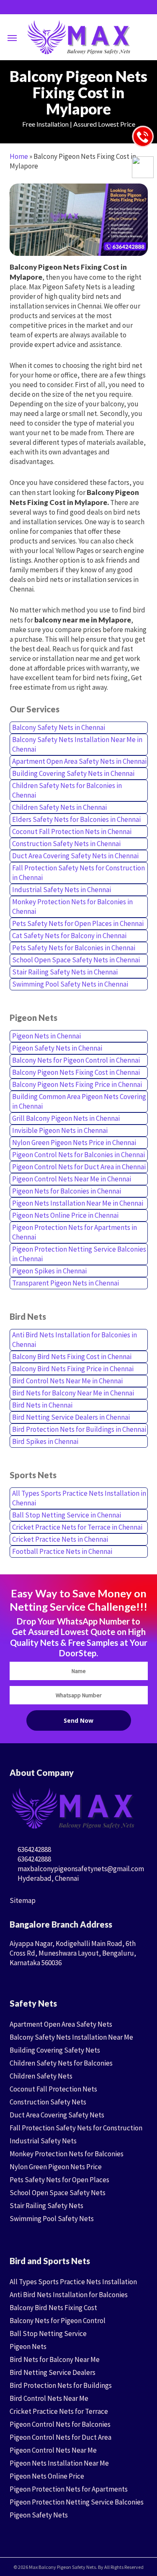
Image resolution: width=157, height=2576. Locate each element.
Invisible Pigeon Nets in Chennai (60, 1130)
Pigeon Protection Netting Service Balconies (77, 2502)
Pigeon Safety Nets (39, 2515)
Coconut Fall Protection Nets (53, 2089)
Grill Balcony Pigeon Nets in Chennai (66, 1118)
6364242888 (34, 1849)
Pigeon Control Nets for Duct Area (60, 2437)
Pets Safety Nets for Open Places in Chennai (78, 923)
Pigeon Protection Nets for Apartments (69, 2489)
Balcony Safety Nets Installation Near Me (71, 2037)
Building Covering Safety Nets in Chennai (73, 773)
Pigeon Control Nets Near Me (53, 2450)
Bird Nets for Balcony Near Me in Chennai (73, 1393)
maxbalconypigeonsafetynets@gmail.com (80, 1869)
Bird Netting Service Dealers (53, 2372)
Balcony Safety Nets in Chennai (59, 727)
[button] (12, 38)
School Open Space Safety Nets (58, 2193)
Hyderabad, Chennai (48, 1878)
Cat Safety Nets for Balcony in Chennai (69, 936)
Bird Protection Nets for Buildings (61, 2385)
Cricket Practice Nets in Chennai (60, 1539)
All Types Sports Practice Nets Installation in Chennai (79, 1498)
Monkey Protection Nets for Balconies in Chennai (72, 907)
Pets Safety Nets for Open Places (59, 2180)
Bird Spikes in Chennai (45, 1441)
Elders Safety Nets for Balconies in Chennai (76, 819)
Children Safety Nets (41, 2076)
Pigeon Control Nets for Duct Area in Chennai (79, 1167)
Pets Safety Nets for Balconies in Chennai (74, 948)
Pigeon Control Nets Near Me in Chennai (72, 1179)
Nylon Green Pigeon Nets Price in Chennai (74, 1143)
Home (19, 156)
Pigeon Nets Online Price (47, 2476)
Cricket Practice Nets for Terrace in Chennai (77, 1527)
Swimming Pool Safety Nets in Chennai (70, 984)
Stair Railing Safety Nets (46, 2206)
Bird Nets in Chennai (42, 1405)
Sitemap (23, 1900)
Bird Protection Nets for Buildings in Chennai (79, 1429)
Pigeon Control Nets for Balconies (60, 2424)
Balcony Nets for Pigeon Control (58, 2321)
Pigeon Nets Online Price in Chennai (65, 1215)
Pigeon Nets (28, 2346)
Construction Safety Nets (48, 2102)
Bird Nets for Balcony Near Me (55, 2359)
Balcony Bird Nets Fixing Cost (53, 2308)
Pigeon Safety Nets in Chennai (57, 1048)
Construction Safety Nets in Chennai (66, 844)
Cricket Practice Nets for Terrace (59, 2411)
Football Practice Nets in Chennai (62, 1551)
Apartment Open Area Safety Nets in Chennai (79, 761)
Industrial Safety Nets (43, 2141)
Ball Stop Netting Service (48, 2334)
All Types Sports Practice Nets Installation (73, 2282)
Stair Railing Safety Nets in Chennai (65, 972)
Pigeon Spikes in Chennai (49, 1271)
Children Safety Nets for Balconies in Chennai (67, 790)
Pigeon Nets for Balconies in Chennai (67, 1191)
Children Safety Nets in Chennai (59, 807)
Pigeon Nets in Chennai (46, 1036)
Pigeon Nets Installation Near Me (59, 2463)
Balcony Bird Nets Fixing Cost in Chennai (72, 1357)
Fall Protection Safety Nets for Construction (76, 2128)
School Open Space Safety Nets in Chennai (76, 960)
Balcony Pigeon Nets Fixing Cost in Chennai (76, 1072)
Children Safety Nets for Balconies (61, 2063)
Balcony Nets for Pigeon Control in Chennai (76, 1060)
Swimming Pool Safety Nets (52, 2219)
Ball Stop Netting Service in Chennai (67, 1515)
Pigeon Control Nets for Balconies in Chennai (78, 1155)
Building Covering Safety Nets (55, 2050)
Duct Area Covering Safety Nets (57, 2115)
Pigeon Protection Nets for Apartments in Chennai (75, 1232)
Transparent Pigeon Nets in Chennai (66, 1283)
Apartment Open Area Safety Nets (61, 2024)
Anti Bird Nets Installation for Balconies (69, 2295)
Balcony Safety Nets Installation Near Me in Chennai (77, 744)
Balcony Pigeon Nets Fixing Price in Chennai (77, 1084)
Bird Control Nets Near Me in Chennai (67, 1381)
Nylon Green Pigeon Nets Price (56, 2167)
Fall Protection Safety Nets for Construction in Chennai (78, 873)
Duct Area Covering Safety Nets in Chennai (75, 856)
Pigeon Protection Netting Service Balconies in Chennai (79, 1254)
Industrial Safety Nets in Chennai (62, 890)
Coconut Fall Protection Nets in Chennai (72, 831)
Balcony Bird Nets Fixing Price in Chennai (73, 1369)
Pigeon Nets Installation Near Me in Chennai (78, 1203)
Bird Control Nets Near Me (49, 2398)
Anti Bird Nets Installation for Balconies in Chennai (75, 1340)
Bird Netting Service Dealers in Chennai (71, 1417)
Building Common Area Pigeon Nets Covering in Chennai (79, 1101)
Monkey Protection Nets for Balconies (67, 2154)
